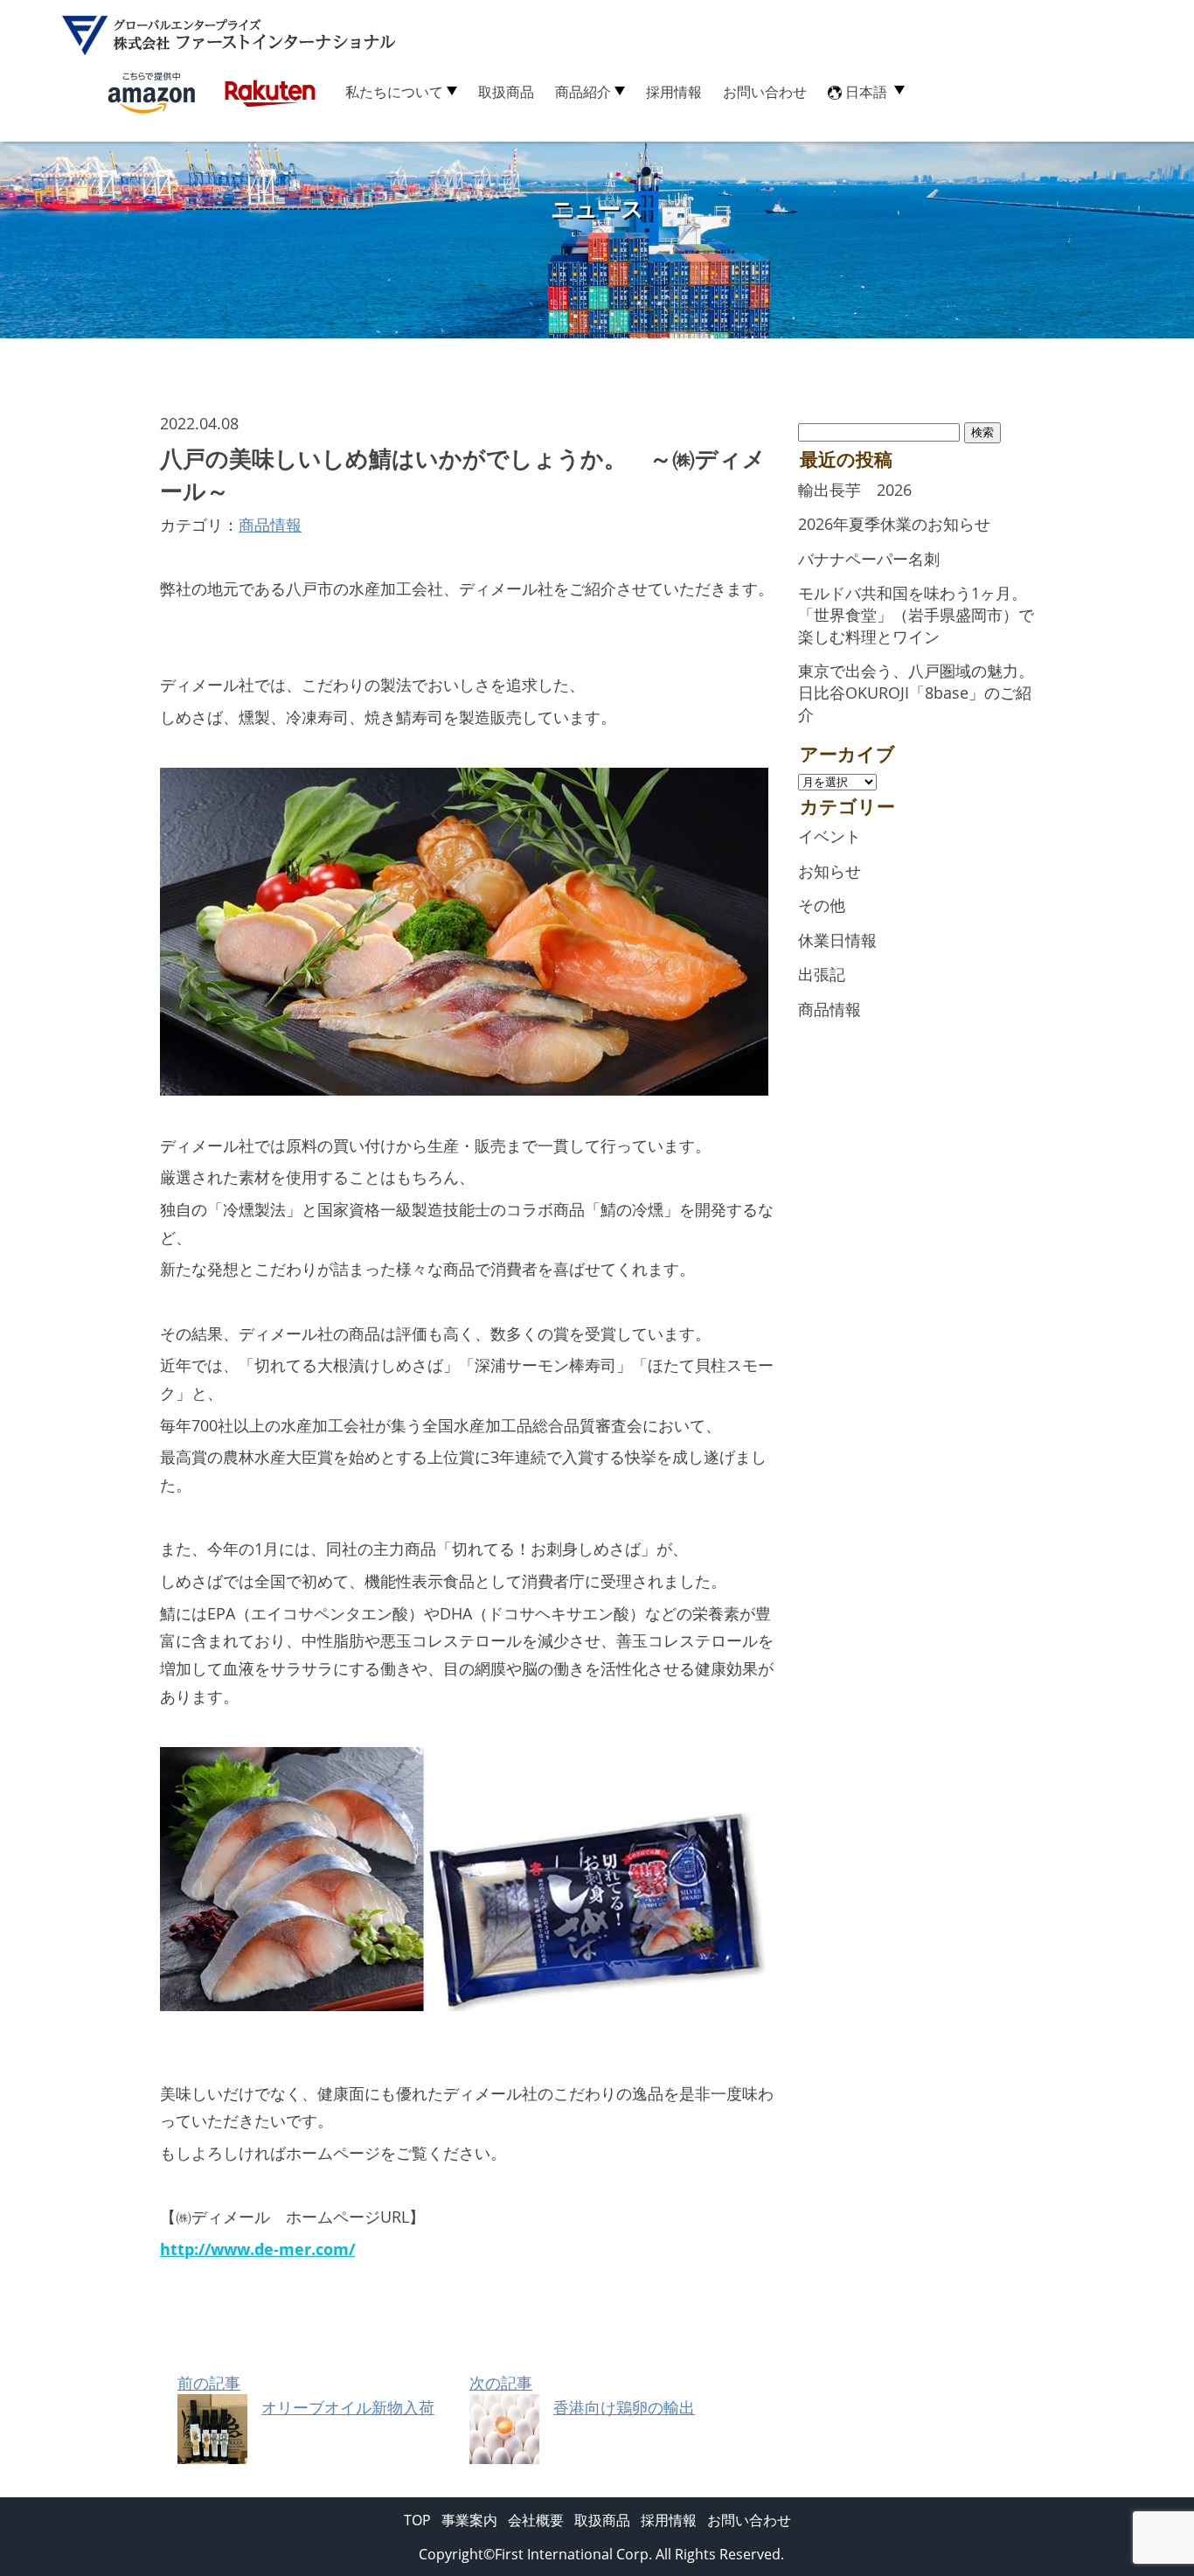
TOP (417, 2520)
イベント (830, 836)
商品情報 (270, 525)
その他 (822, 905)
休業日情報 (837, 940)
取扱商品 (506, 92)
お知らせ (830, 871)
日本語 (866, 92)
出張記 (822, 974)
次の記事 (582, 2395)
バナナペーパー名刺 (869, 559)
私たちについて (394, 92)
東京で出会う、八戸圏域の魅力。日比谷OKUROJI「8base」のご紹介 (916, 692)
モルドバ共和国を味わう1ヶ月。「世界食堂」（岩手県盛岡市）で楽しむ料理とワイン (916, 614)
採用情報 (674, 92)
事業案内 (469, 2520)
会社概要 (536, 2520)
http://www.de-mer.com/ (257, 2249)
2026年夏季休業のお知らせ (894, 524)
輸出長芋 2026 (855, 490)
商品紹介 (583, 92)
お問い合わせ (765, 92)
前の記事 (306, 2395)
